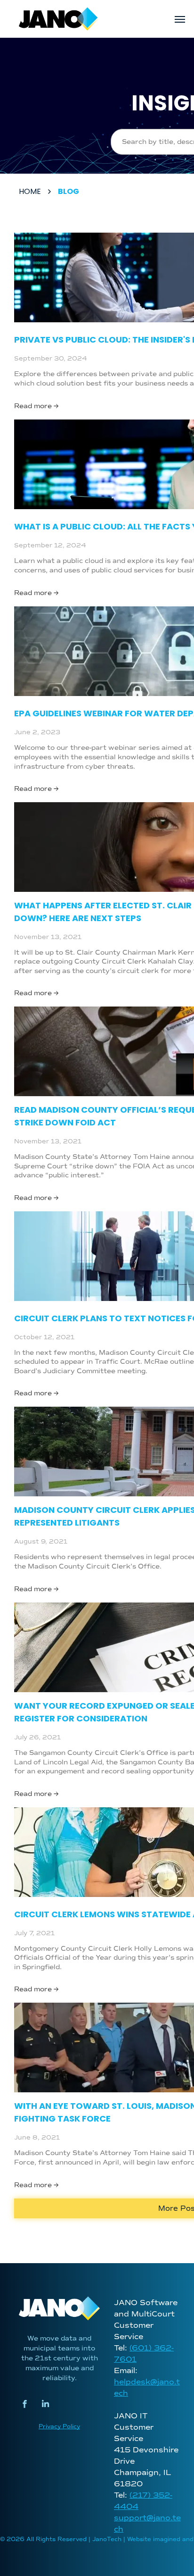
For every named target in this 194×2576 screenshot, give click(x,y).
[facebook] (25, 2405)
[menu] (180, 19)
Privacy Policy (59, 2427)
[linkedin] (45, 2405)
